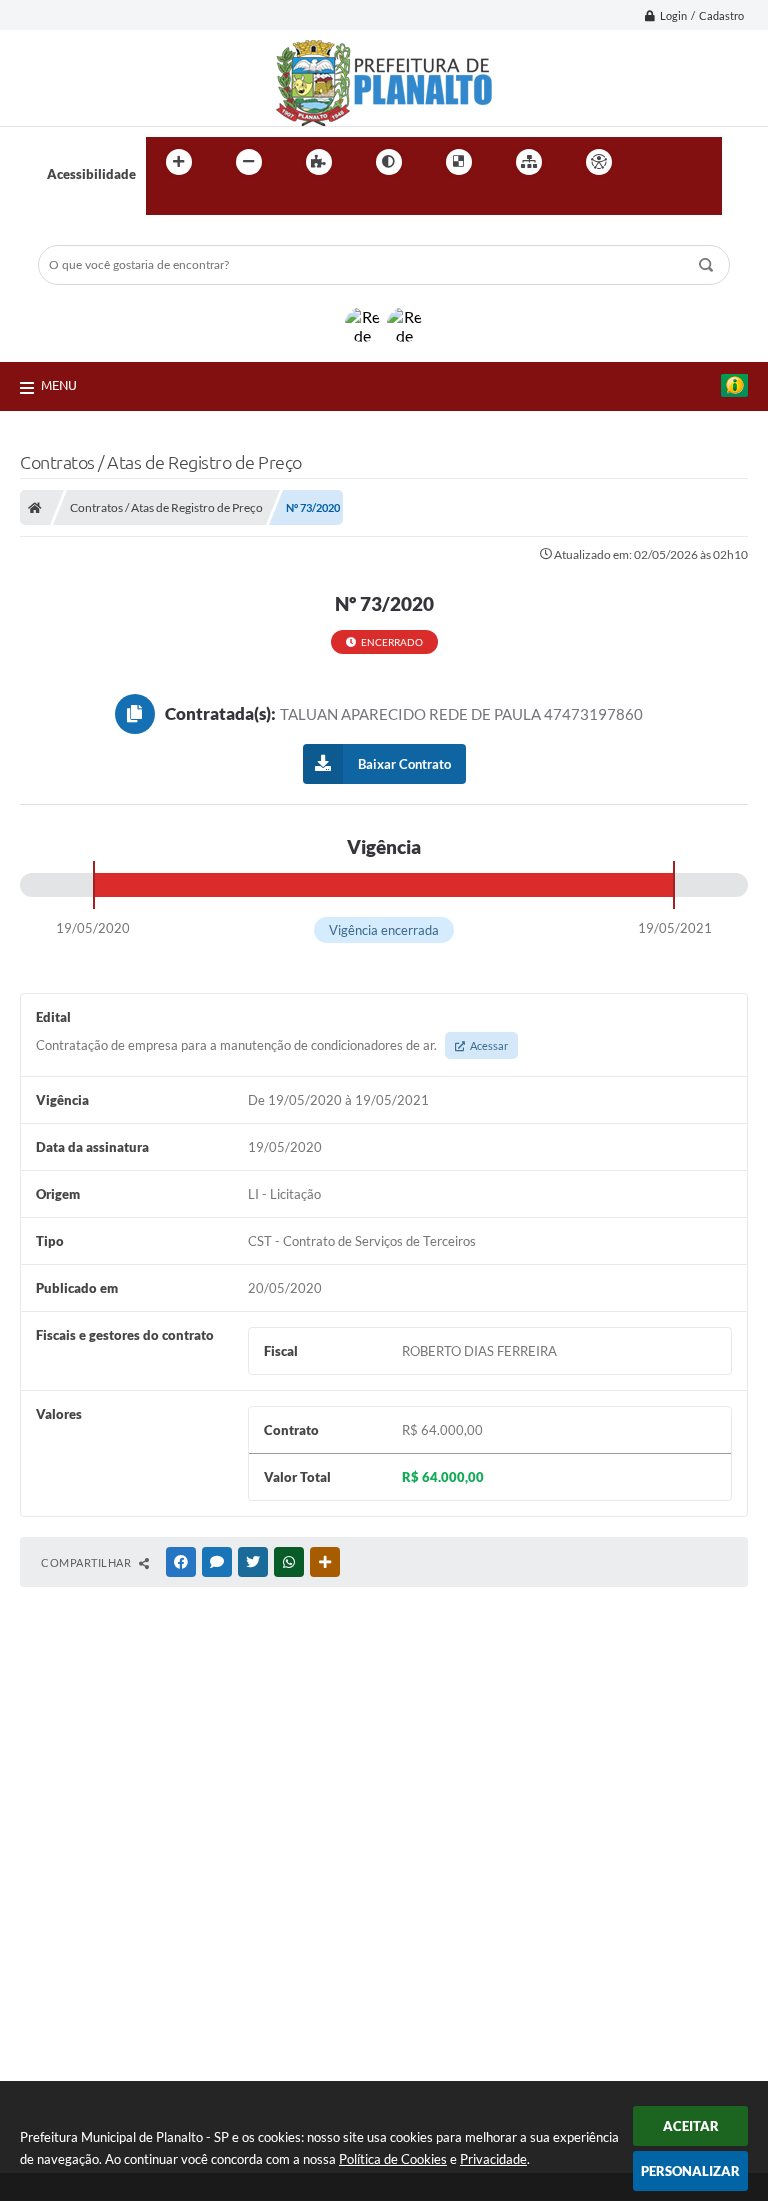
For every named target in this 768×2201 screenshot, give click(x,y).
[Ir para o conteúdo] (656, 162)
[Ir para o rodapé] (210, 203)
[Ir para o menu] (700, 162)
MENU (59, 385)
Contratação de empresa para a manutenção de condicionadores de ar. (272, 1045)
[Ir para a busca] (166, 203)
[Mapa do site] (529, 162)
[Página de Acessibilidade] (599, 162)
